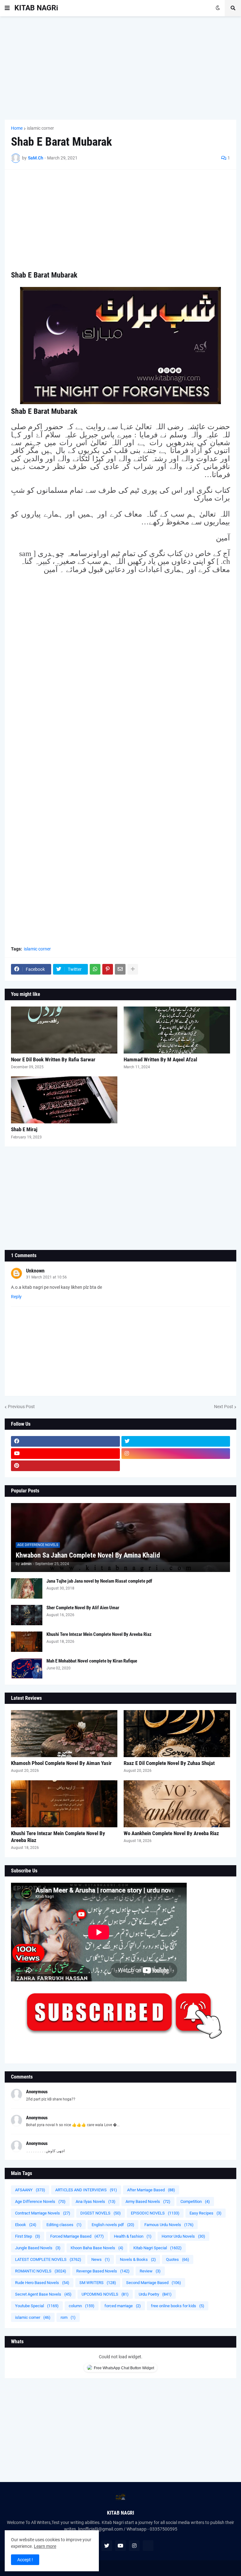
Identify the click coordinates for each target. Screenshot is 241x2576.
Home (17, 128)
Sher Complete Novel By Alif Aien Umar (83, 1608)
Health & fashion (133, 2236)
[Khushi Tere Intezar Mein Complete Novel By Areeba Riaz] (27, 1642)
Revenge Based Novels (103, 2271)
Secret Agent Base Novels (43, 2294)
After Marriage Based (151, 2190)
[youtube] (65, 1454)
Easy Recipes (206, 2213)
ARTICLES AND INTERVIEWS (86, 2190)
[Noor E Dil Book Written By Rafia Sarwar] (64, 1030)
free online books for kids (178, 2306)
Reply (16, 1297)
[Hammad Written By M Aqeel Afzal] (177, 1030)
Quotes (178, 2259)
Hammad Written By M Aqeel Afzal (160, 1059)
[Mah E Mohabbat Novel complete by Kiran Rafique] (27, 1668)
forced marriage (123, 2306)
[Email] (120, 969)
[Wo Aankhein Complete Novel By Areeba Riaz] (177, 1804)
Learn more (45, 2546)
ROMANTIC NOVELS (41, 2271)
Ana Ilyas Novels (96, 2201)
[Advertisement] (120, 68)
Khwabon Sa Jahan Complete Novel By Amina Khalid (88, 1555)
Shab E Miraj (24, 1129)
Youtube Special (37, 2306)
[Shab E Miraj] (64, 1100)
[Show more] (133, 969)
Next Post (224, 1407)
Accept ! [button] (25, 2560)
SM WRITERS (98, 2283)
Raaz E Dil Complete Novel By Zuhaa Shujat (169, 1763)
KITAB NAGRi (36, 8)
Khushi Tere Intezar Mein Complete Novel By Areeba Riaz (99, 1634)
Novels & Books (138, 2259)
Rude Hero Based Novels (42, 2283)
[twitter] (176, 1441)
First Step (28, 2236)
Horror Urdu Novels (183, 2236)
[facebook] (65, 1441)
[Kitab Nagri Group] (176, 1466)
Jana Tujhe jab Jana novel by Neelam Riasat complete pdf (99, 1581)
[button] (7, 8)
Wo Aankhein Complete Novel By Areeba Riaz (171, 1833)
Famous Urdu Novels (169, 2225)
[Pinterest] (108, 969)
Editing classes (64, 2225)
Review (150, 2271)
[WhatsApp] (95, 969)
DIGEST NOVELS (101, 2213)
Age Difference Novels (40, 2201)
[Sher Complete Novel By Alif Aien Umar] (27, 1615)
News (101, 2259)
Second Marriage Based (154, 2283)
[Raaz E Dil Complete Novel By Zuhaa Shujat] (177, 1734)
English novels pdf (113, 2225)
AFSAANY (30, 2190)
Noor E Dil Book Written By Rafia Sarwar (53, 1059)
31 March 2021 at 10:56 (46, 1277)
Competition (195, 2201)
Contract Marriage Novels (43, 2213)
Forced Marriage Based (77, 2236)
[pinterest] (65, 1466)
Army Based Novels (148, 2201)
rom (68, 2317)
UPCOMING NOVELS (105, 2294)
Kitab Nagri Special (158, 2248)
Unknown (35, 1271)
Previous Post (21, 1407)
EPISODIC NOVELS (155, 2213)
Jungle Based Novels (38, 2248)
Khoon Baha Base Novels (97, 2248)
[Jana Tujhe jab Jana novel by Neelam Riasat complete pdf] (27, 1588)
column (82, 2306)
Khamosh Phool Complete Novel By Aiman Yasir (61, 1763)
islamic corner (40, 128)
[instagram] (176, 1454)
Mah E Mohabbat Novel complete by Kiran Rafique (92, 1661)
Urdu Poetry (155, 2294)
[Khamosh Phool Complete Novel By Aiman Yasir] (64, 1734)
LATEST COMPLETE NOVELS (48, 2259)
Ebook (26, 2225)
